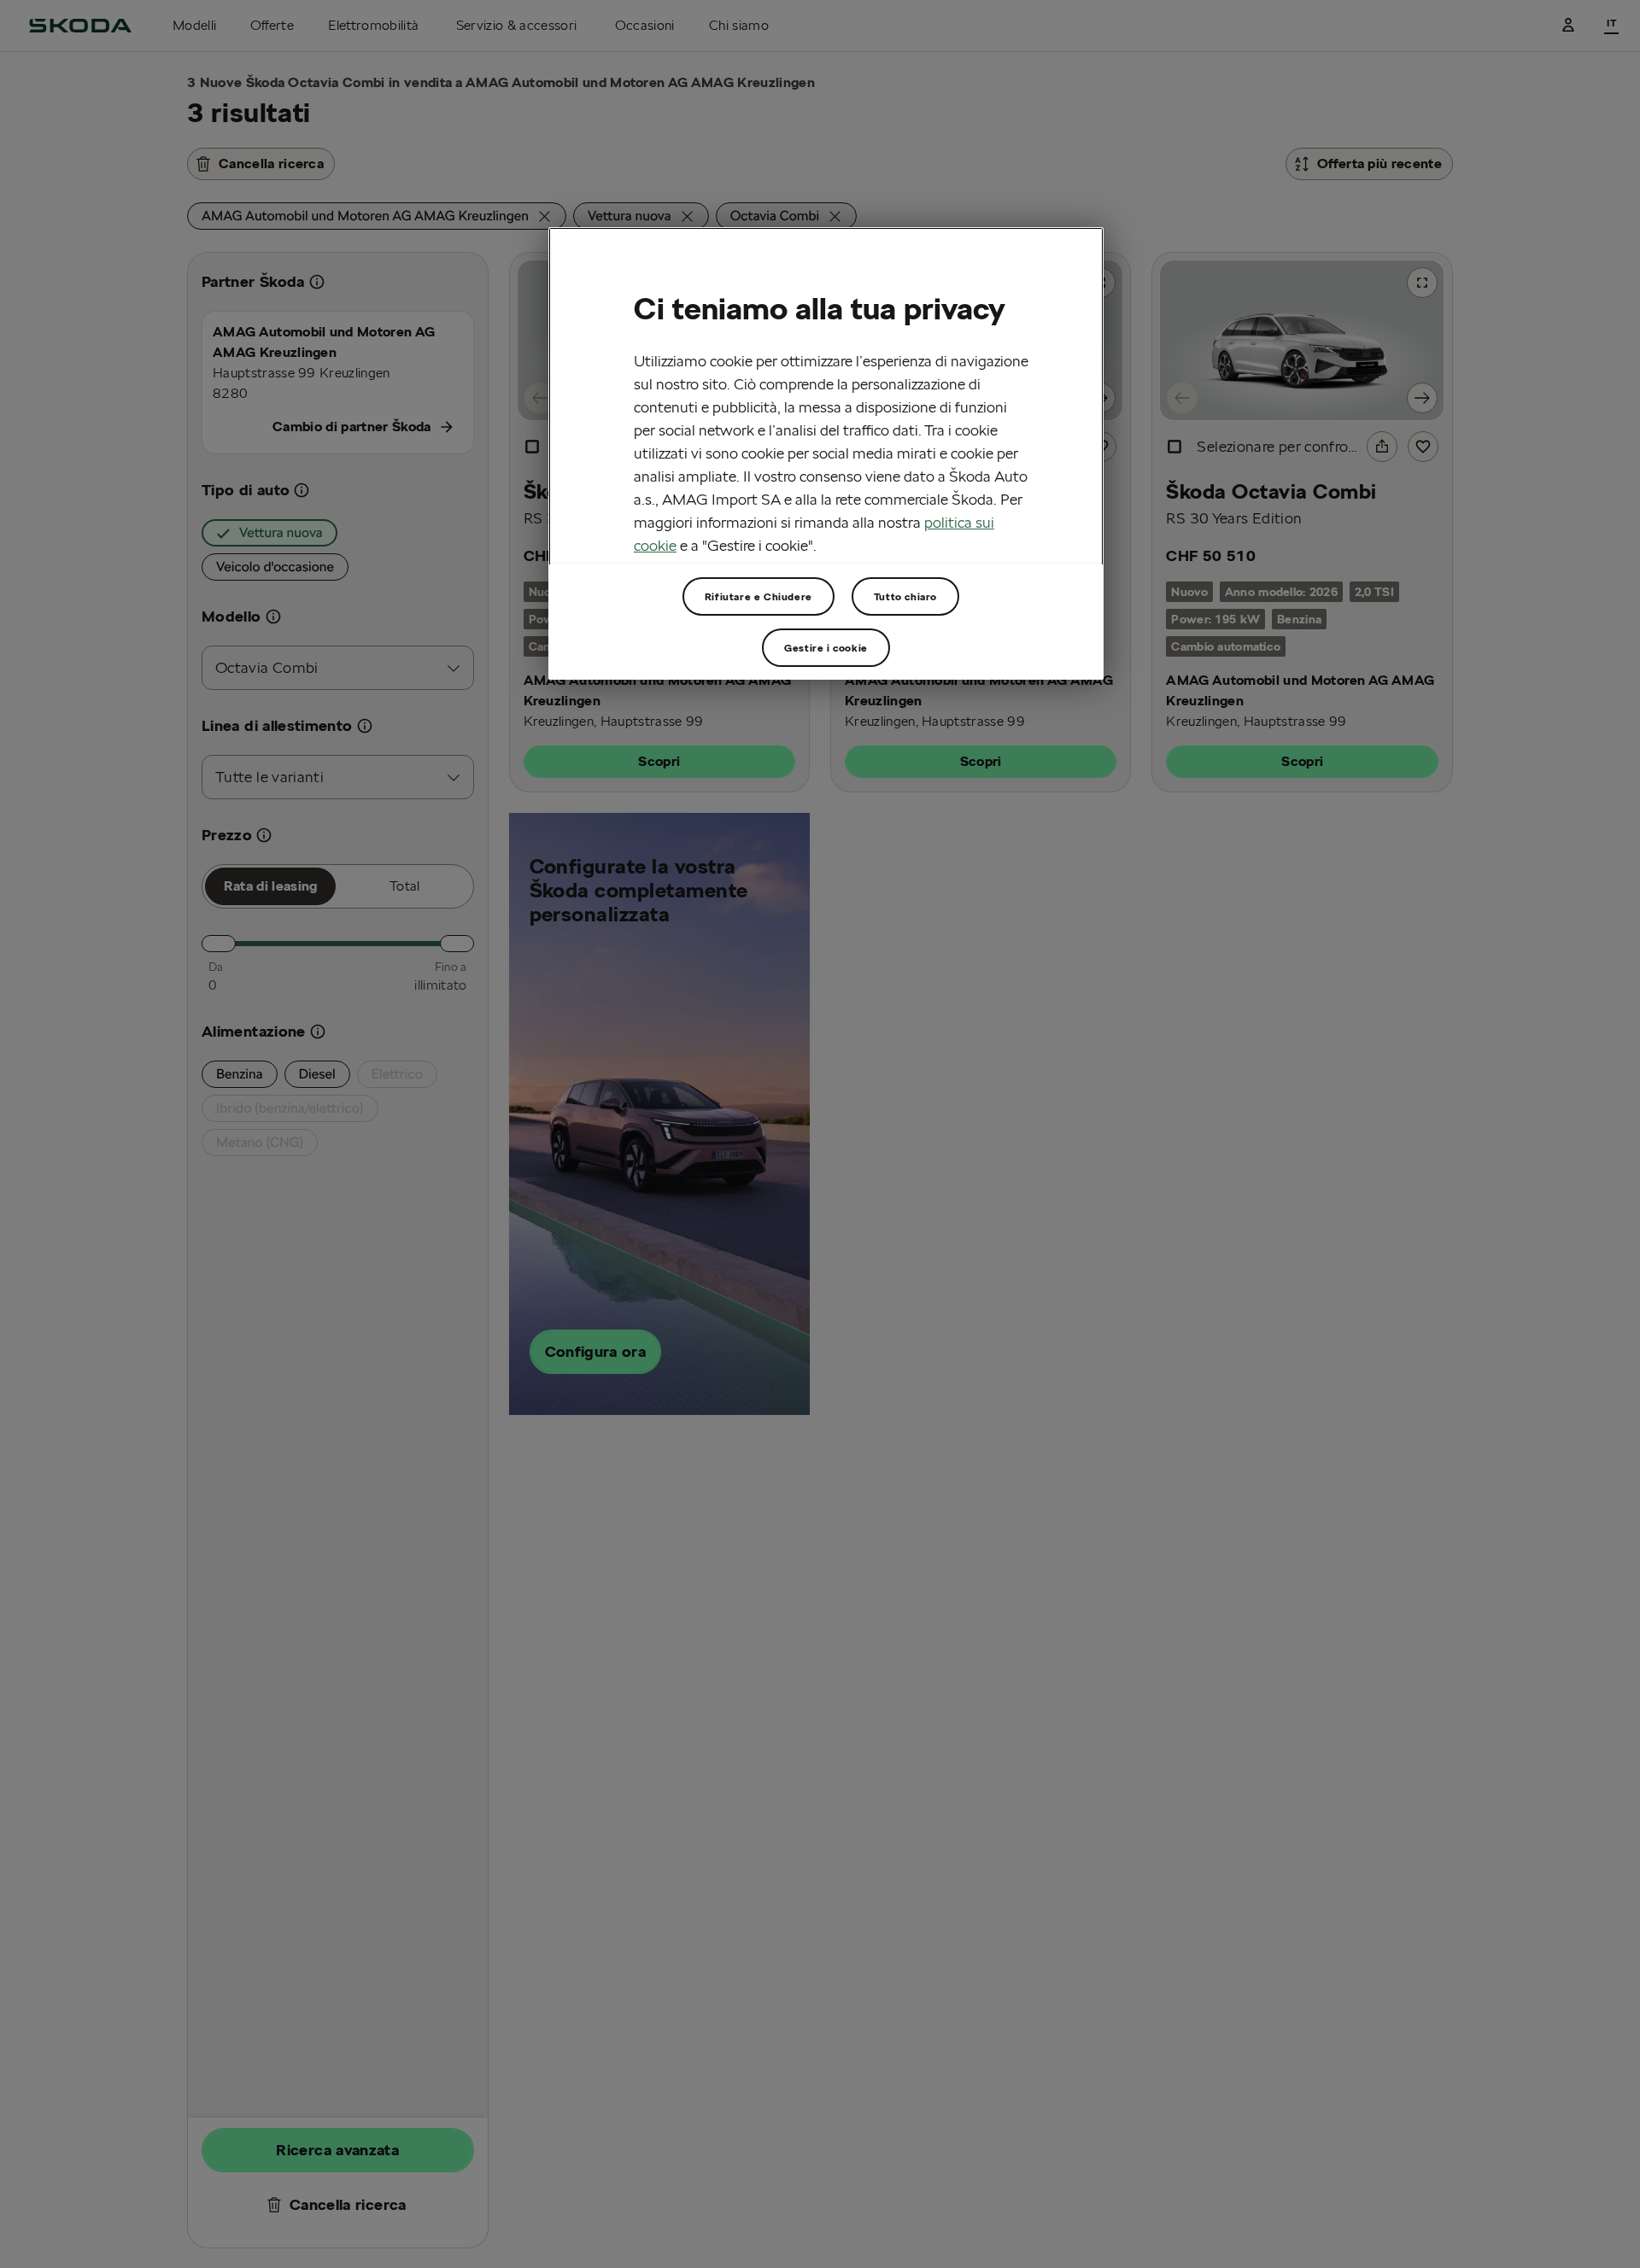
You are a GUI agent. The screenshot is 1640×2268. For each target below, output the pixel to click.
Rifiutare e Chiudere (758, 596)
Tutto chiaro (905, 596)
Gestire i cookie (826, 648)
